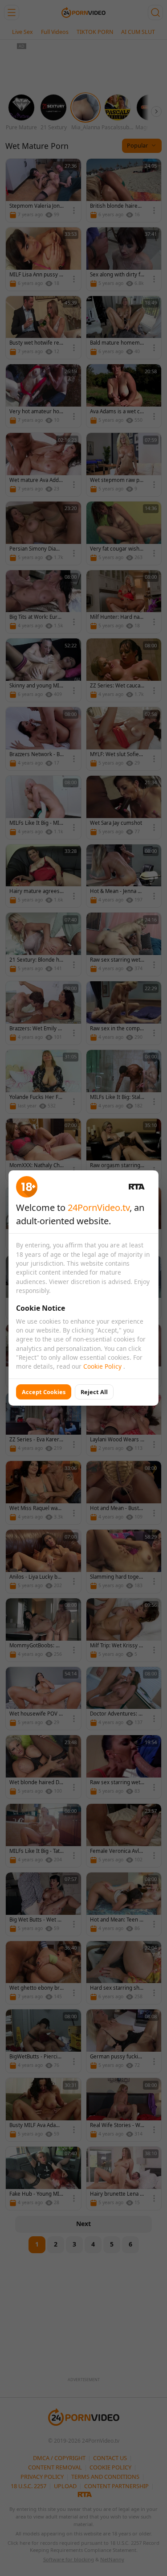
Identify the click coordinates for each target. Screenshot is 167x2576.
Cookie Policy (103, 1366)
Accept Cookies (44, 1392)
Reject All (94, 1392)
